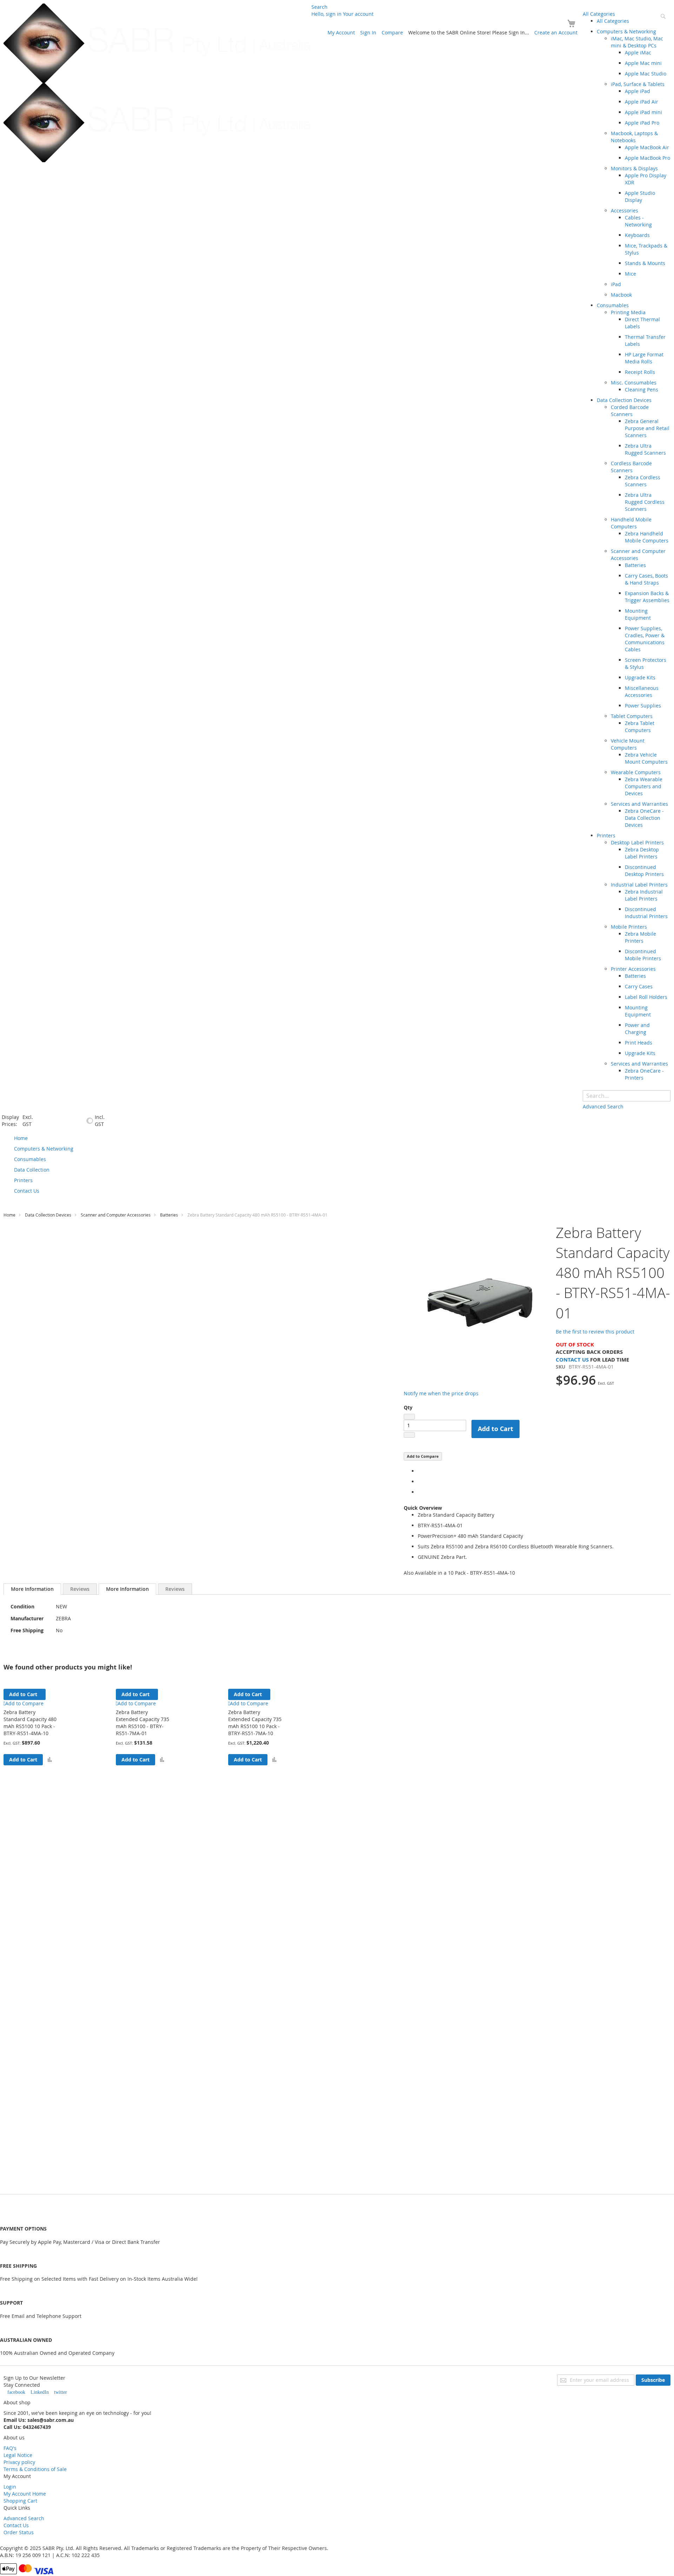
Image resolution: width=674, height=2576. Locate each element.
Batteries (169, 1215)
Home (9, 1215)
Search (319, 7)
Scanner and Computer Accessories (116, 1215)
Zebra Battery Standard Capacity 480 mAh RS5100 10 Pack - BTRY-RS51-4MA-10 (30, 1723)
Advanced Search (24, 2518)
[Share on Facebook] (420, 1471)
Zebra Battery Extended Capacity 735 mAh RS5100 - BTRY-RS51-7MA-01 (143, 1723)
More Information (32, 1589)
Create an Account (556, 32)
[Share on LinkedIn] (420, 1492)
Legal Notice (18, 2455)
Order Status (19, 2532)
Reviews (80, 1589)
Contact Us (572, 1360)
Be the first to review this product (595, 1332)
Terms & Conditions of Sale (35, 2469)
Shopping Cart (20, 2501)
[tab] (32, 1589)
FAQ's (10, 2448)
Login (10, 2487)
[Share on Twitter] (420, 1481)
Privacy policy (19, 2462)
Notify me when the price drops (441, 1393)
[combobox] (627, 1096)
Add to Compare (423, 1456)
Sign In (368, 32)
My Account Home (25, 2494)
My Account (341, 32)
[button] (50, 1760)
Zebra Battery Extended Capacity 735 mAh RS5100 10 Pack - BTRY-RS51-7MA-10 (255, 1723)
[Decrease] (409, 1417)
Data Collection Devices (48, 1215)
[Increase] (409, 1435)
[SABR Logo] (157, 83)
